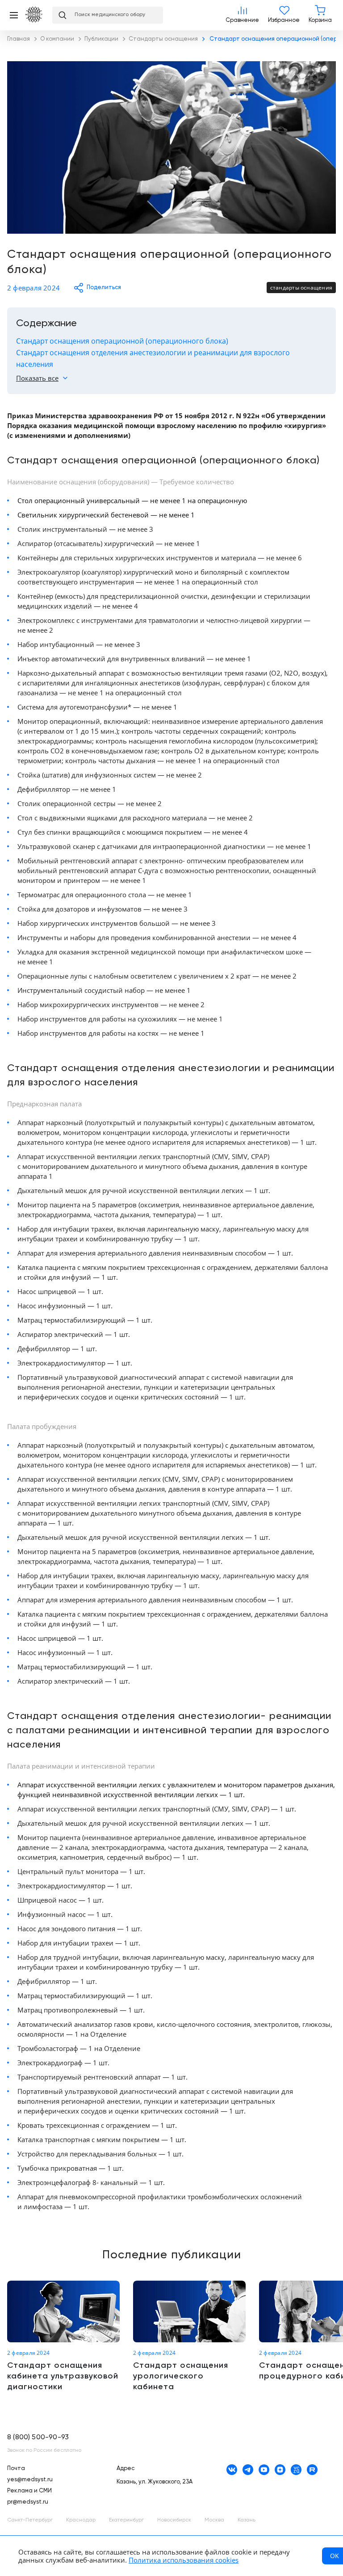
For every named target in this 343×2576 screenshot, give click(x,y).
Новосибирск (174, 2520)
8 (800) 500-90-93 (38, 2437)
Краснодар (81, 2520)
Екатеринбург (126, 2520)
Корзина (320, 15)
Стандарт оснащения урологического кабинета (189, 2336)
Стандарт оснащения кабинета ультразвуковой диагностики (63, 2336)
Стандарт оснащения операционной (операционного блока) (122, 341)
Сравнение (242, 15)
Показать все (37, 378)
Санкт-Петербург (30, 2520)
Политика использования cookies (184, 2560)
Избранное (284, 15)
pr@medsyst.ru (28, 2502)
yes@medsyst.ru (30, 2480)
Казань (247, 2520)
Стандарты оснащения (301, 288)
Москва (214, 2520)
